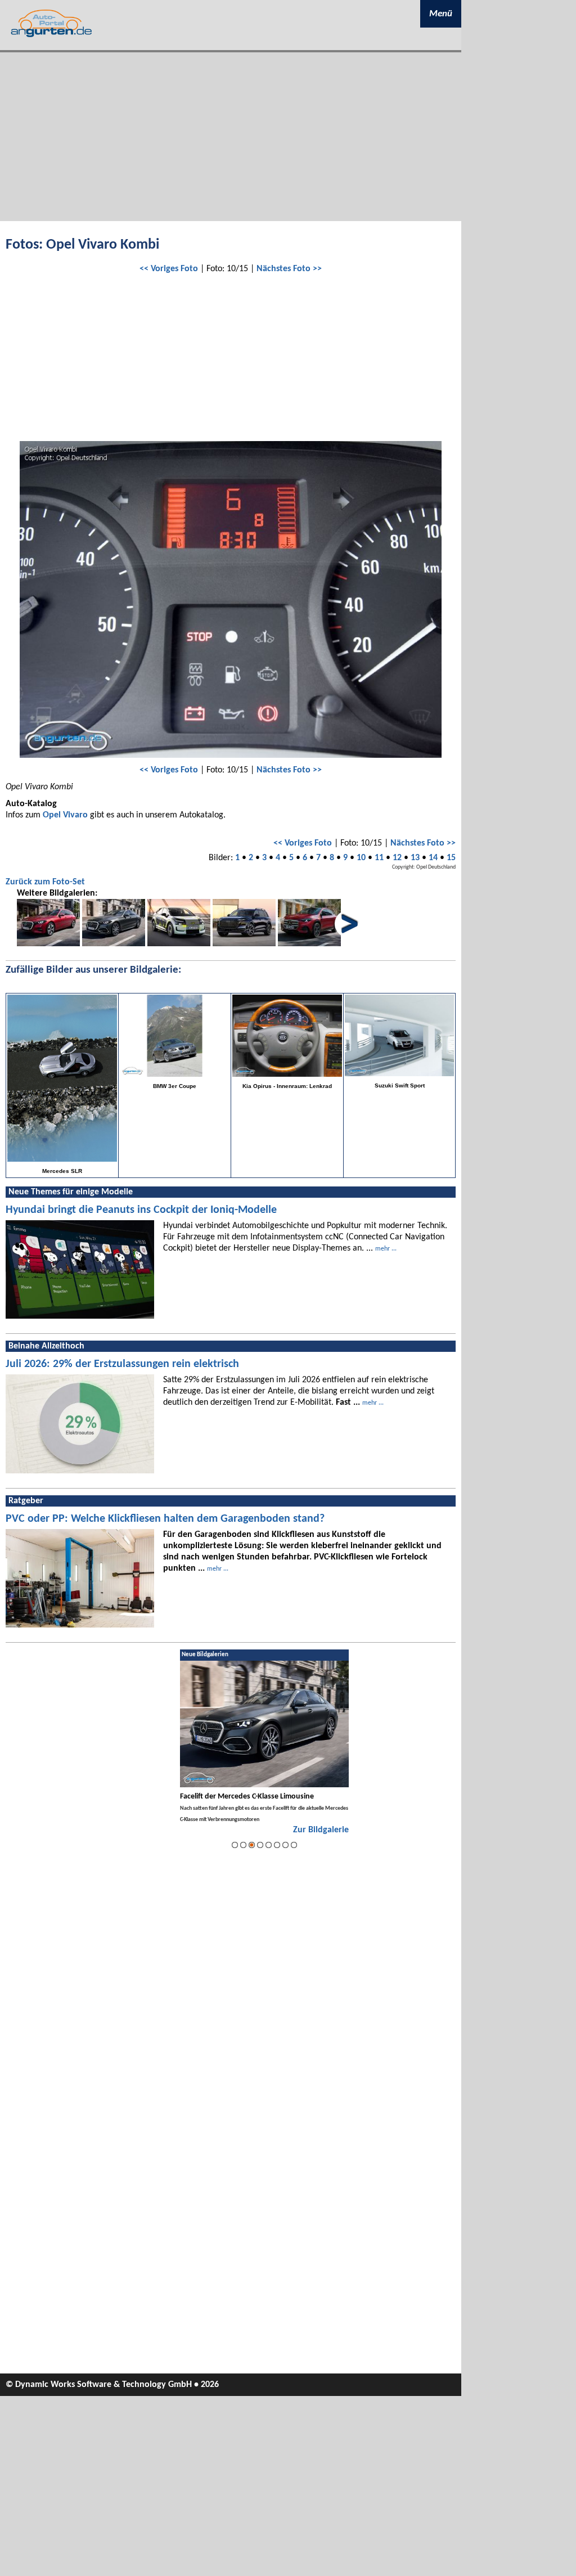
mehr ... (386, 1249)
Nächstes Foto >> (289, 269)
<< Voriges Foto (169, 269)
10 (361, 858)
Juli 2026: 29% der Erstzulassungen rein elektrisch (122, 1364)
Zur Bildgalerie (321, 1830)
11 (379, 858)
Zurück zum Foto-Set (45, 882)
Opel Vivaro (65, 815)
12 (397, 858)
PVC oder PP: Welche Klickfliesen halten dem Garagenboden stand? (165, 1519)
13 (415, 858)
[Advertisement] (231, 137)
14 (433, 858)
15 (451, 858)
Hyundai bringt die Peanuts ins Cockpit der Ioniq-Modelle (141, 1210)
